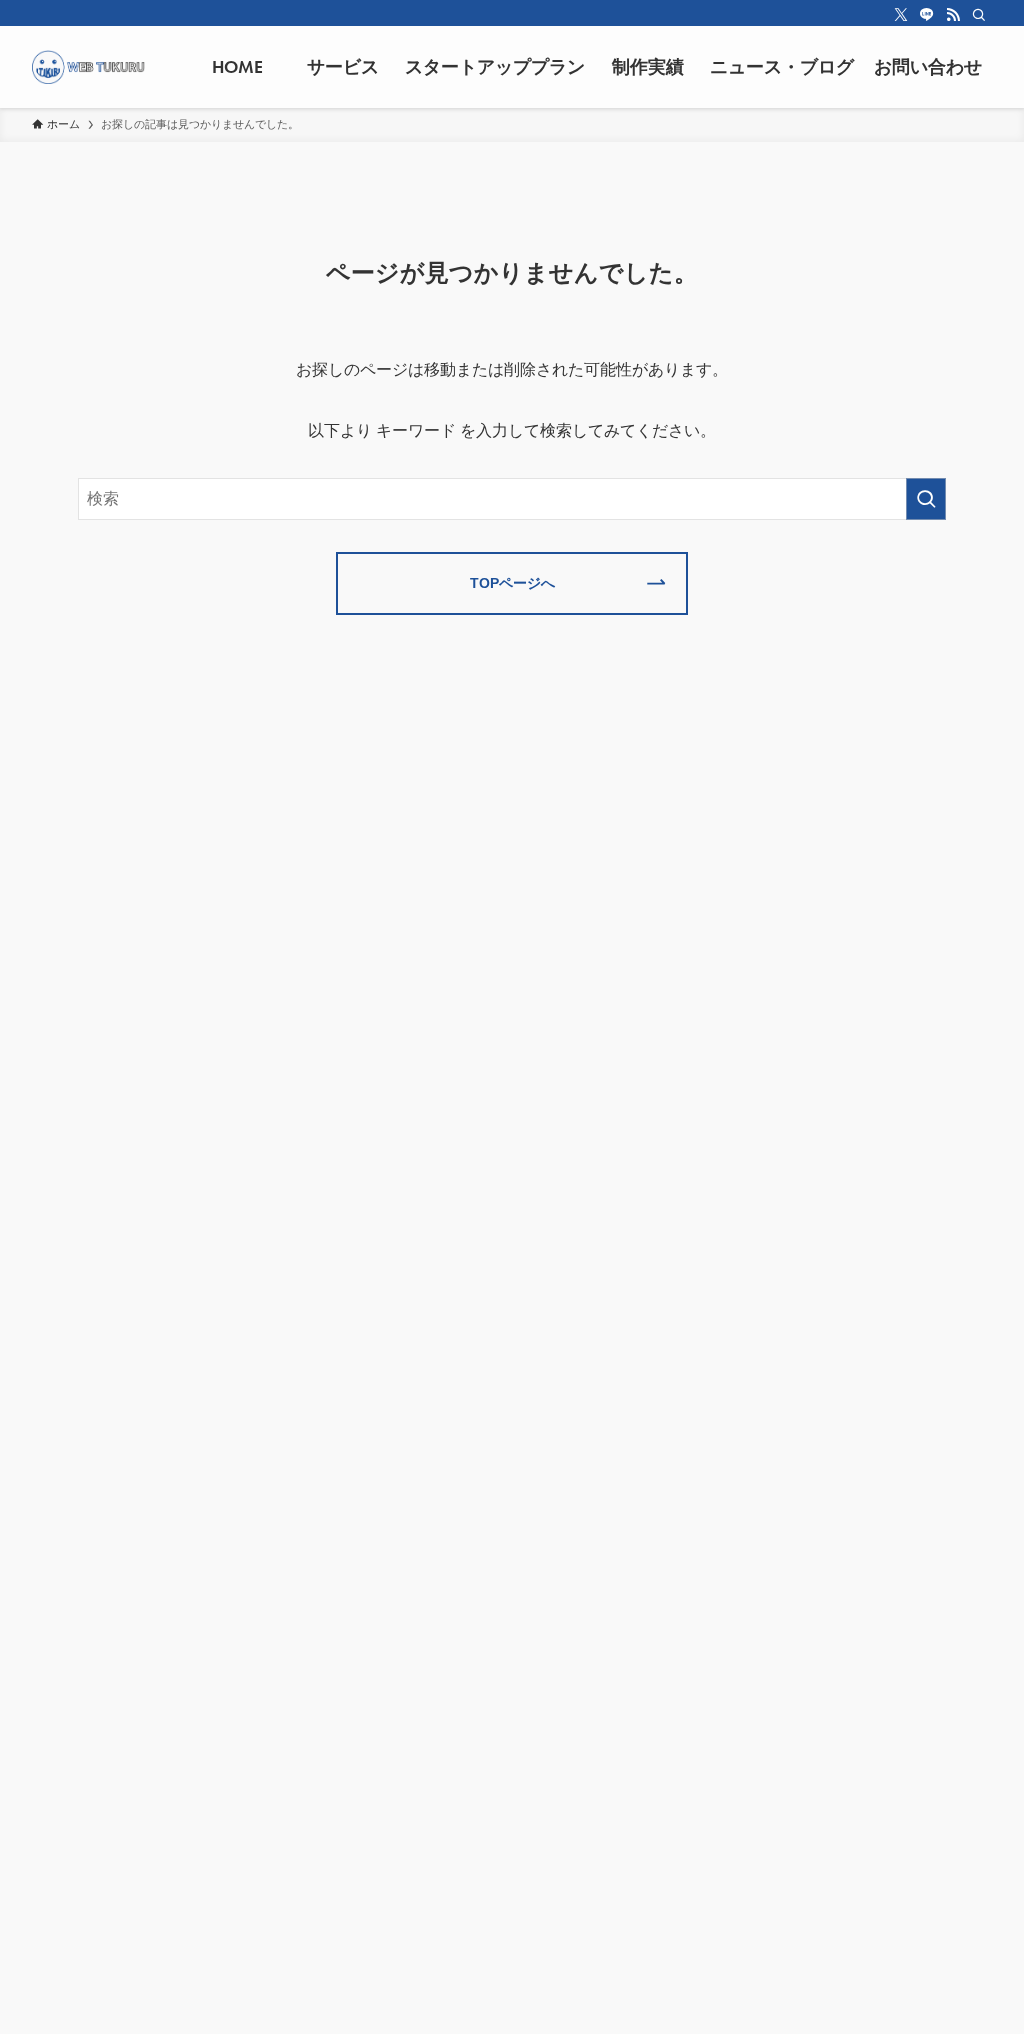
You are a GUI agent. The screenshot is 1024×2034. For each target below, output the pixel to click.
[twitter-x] (901, 15)
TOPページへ (512, 583)
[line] (927, 15)
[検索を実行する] (926, 499)
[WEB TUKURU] (88, 67)
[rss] (953, 15)
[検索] (979, 15)
